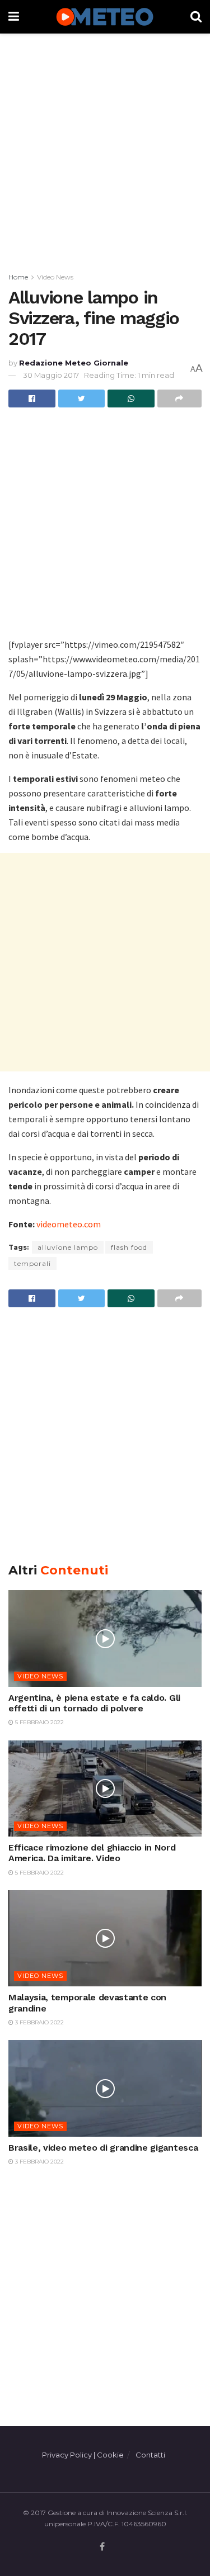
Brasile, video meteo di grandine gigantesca (103, 2148)
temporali (32, 1263)
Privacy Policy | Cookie (83, 2455)
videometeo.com (69, 1224)
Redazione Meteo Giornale (74, 363)
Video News (55, 277)
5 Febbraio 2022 (39, 1722)
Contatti (150, 2455)
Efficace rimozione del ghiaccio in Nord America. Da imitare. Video (92, 1853)
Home (18, 277)
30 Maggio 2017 (51, 375)
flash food (129, 1247)
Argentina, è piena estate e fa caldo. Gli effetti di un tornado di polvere (94, 1703)
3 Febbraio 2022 (39, 2022)
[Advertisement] (105, 150)
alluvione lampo (68, 1247)
